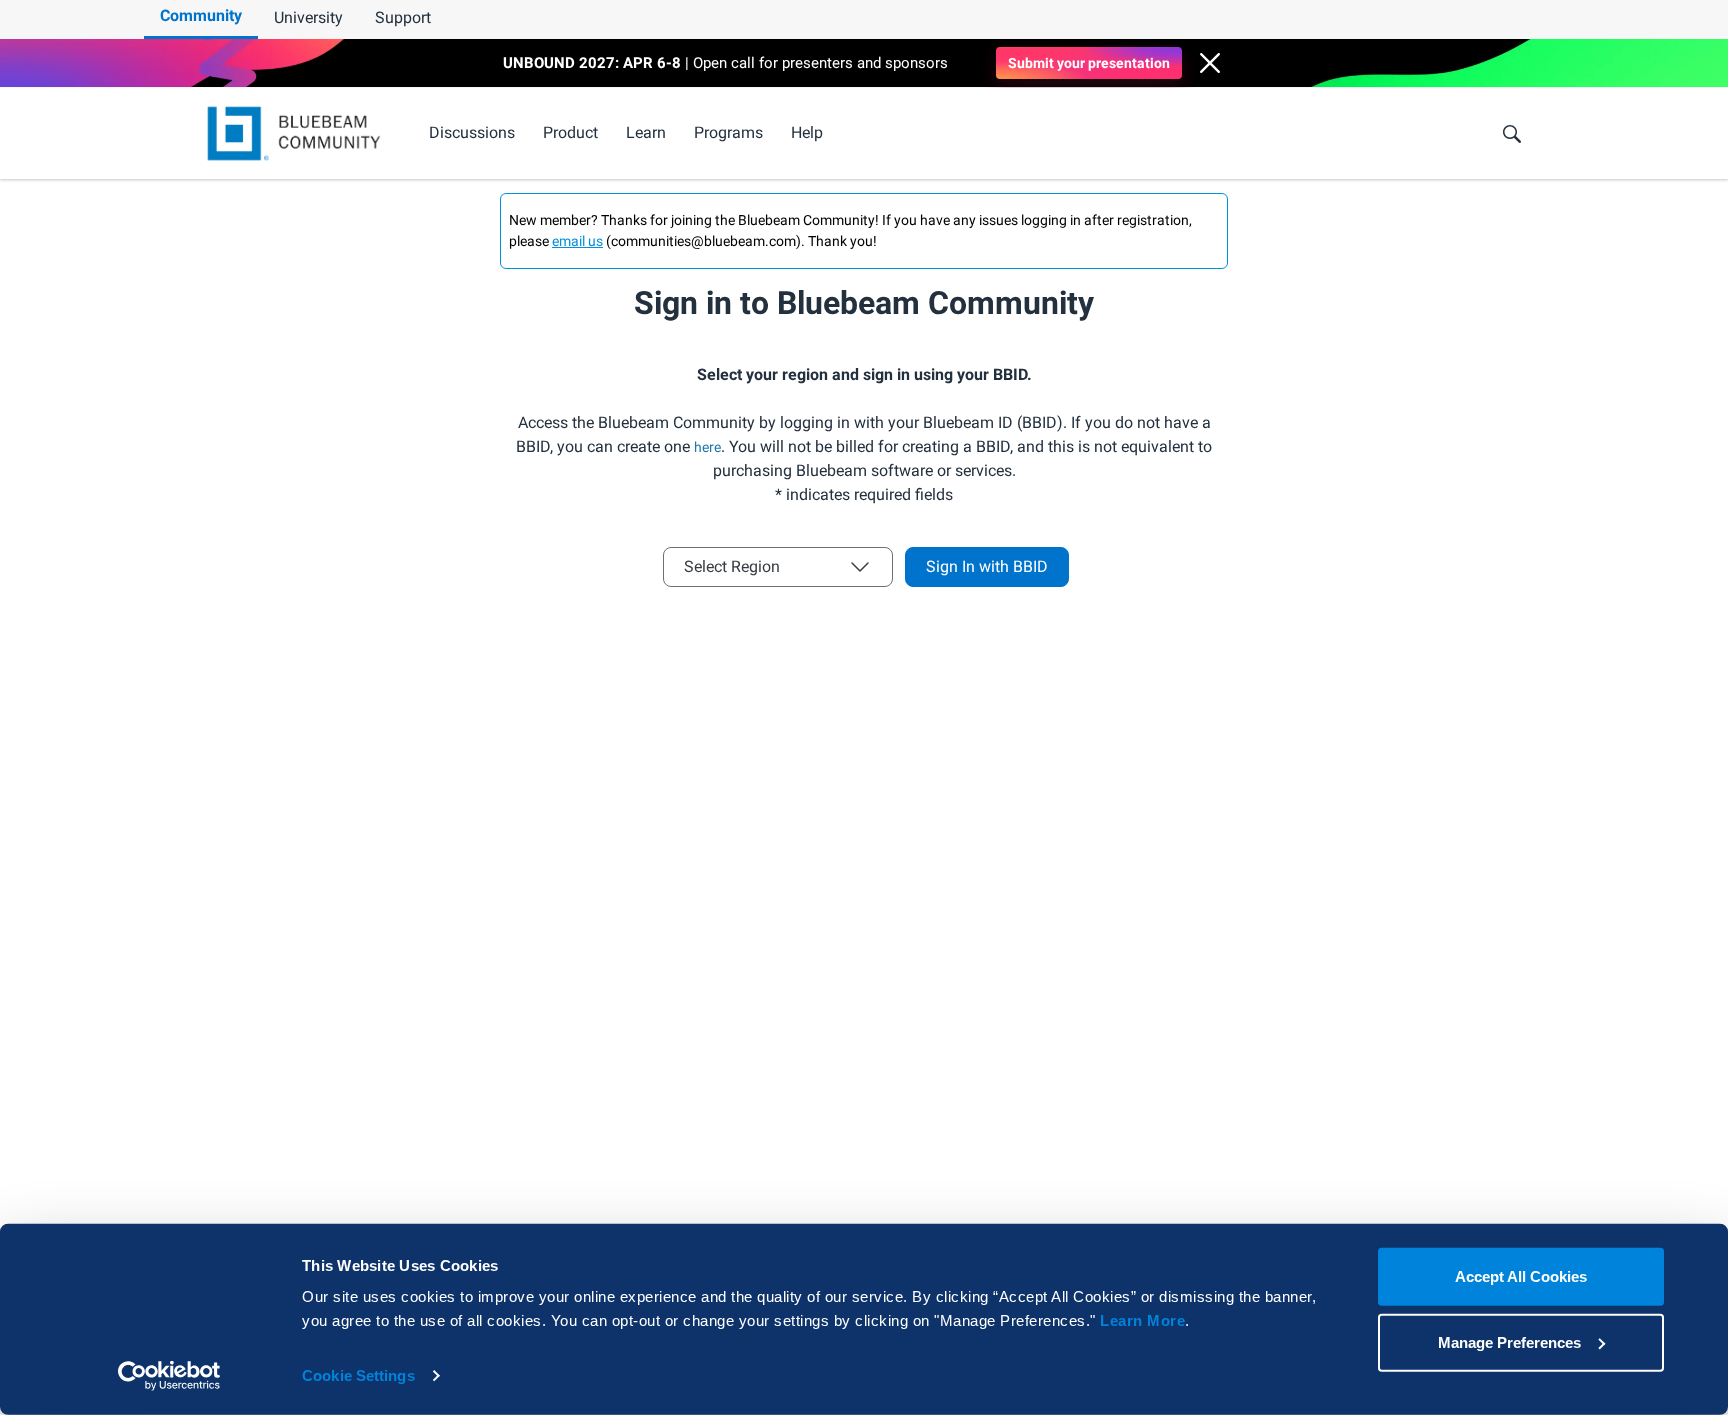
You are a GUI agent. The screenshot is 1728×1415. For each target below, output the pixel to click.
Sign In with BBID (987, 566)
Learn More (1142, 1320)
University (308, 17)
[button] (1210, 63)
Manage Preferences (1509, 1341)
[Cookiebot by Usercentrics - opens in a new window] (169, 1376)
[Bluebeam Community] (297, 133)
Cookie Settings (358, 1375)
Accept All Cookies (1521, 1276)
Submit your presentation (1089, 63)
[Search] (1512, 134)
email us (577, 241)
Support (403, 17)
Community (201, 15)
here (707, 447)
